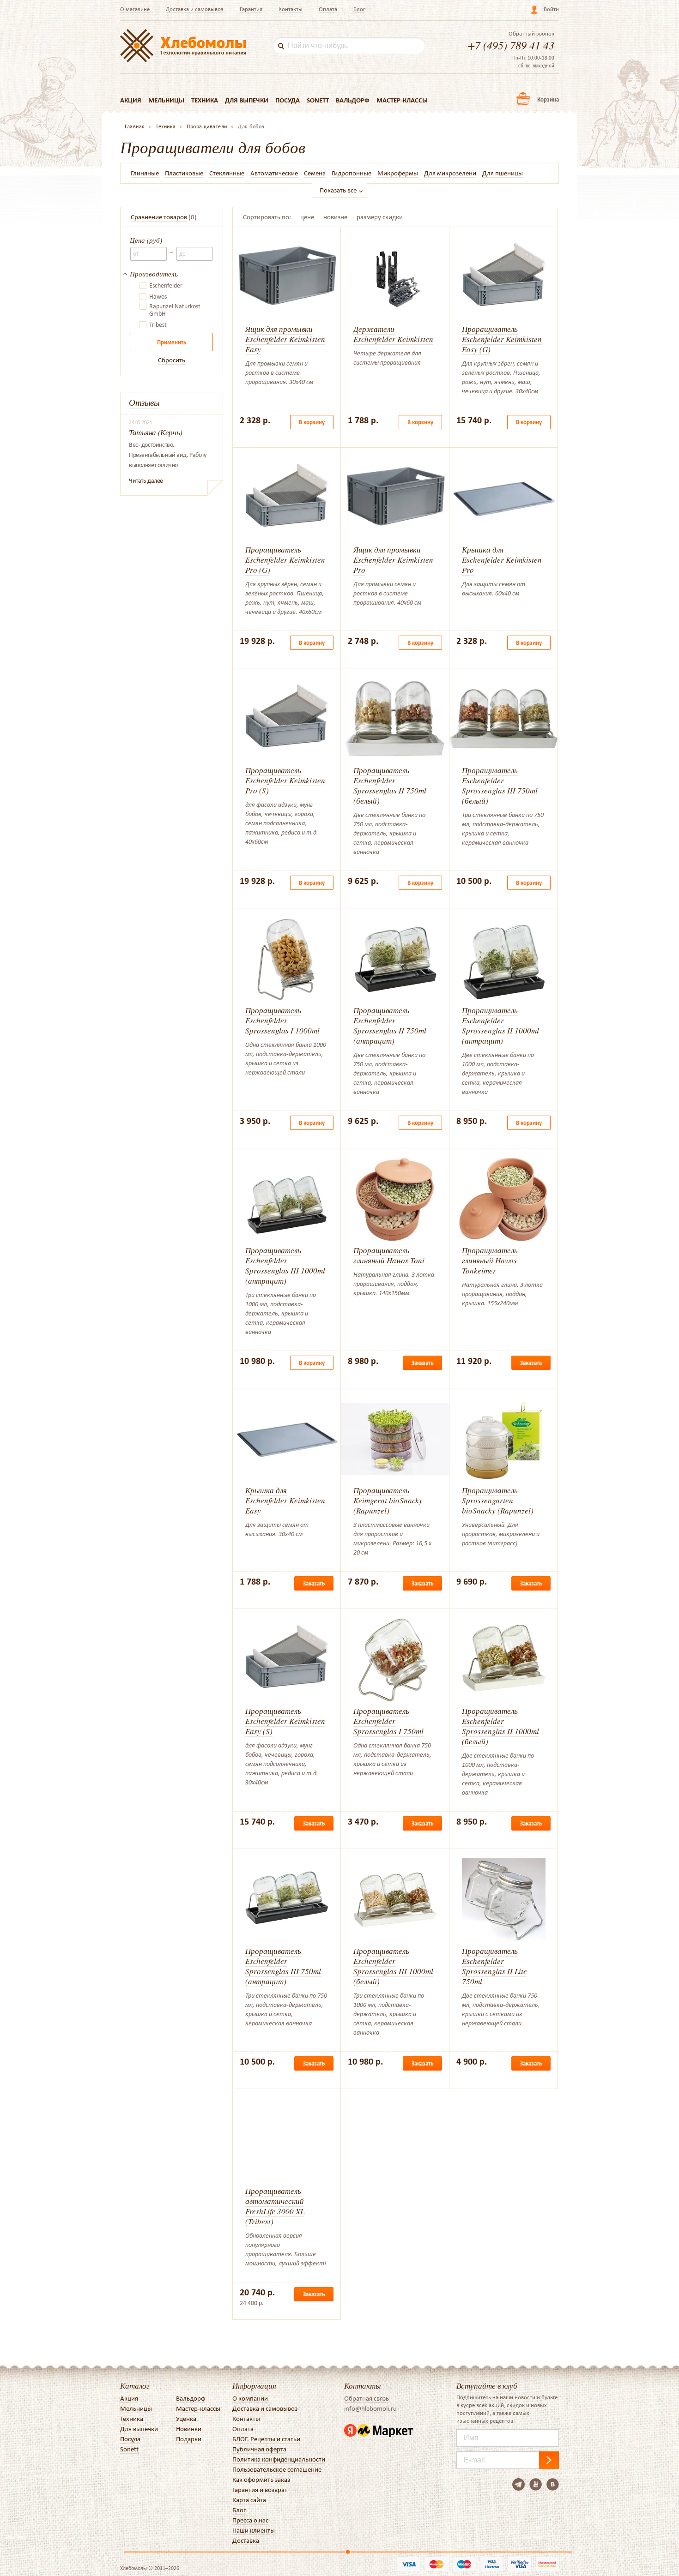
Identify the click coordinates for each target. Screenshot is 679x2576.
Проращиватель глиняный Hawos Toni (389, 1255)
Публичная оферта (259, 2449)
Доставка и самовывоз (195, 9)
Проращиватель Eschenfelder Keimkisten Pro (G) (285, 560)
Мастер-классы (402, 100)
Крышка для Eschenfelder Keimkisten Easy (285, 1500)
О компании (250, 2398)
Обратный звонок (531, 34)
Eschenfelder (166, 286)
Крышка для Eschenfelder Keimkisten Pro (502, 560)
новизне (335, 217)
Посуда (288, 100)
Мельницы (166, 100)
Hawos (158, 297)
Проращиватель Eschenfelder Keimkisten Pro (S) (285, 780)
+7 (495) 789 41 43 (511, 45)
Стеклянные (227, 173)
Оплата (328, 9)
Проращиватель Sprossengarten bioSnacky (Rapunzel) (498, 1500)
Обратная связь (367, 2398)
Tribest (158, 325)
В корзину (312, 422)
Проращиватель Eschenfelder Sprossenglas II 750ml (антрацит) (390, 1025)
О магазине (135, 9)
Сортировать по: (267, 217)
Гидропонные (352, 173)
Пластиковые (184, 173)
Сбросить (172, 360)
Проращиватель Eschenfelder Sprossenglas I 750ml (388, 1721)
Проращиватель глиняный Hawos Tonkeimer (490, 1260)
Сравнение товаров (159, 217)
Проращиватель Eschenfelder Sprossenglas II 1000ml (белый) (500, 1726)
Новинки (189, 2429)
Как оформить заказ (261, 2480)
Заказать (422, 1363)
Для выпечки (247, 100)
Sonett (318, 100)
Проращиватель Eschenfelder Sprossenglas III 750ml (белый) (500, 785)
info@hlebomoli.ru (370, 2408)
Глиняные (145, 173)
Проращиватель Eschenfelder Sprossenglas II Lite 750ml (494, 1966)
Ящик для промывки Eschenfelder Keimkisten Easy (285, 339)
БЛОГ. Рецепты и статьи (266, 2439)
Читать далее (146, 481)
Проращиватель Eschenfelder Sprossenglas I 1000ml (282, 1020)
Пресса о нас (250, 2520)
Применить (172, 342)
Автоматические (274, 173)
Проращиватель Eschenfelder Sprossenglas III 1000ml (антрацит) (285, 1265)
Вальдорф (353, 100)
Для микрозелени (450, 173)
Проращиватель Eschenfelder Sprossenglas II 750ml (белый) (390, 785)
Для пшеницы (503, 173)
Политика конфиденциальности (279, 2459)
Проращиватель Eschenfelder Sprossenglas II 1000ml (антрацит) (500, 1025)
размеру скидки (380, 217)
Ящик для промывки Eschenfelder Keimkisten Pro (393, 560)
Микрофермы (398, 173)
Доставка (246, 2540)
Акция (131, 100)
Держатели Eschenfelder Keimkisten (393, 334)
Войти (551, 9)
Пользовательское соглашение (277, 2469)
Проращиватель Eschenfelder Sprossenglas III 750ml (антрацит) (283, 1966)
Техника (205, 100)
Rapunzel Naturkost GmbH (175, 310)
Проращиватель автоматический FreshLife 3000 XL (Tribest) (275, 2206)
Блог (359, 9)
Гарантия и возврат (260, 2490)
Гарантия (251, 9)
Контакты (291, 9)
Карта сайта (249, 2500)
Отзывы (144, 402)
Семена (315, 173)
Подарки (189, 2439)
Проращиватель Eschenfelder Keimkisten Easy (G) (502, 339)
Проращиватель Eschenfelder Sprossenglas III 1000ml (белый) (393, 1966)
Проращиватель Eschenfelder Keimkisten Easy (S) (285, 1721)
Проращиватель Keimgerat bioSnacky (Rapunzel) (388, 1500)
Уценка (186, 2419)
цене (307, 217)
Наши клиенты (254, 2530)
